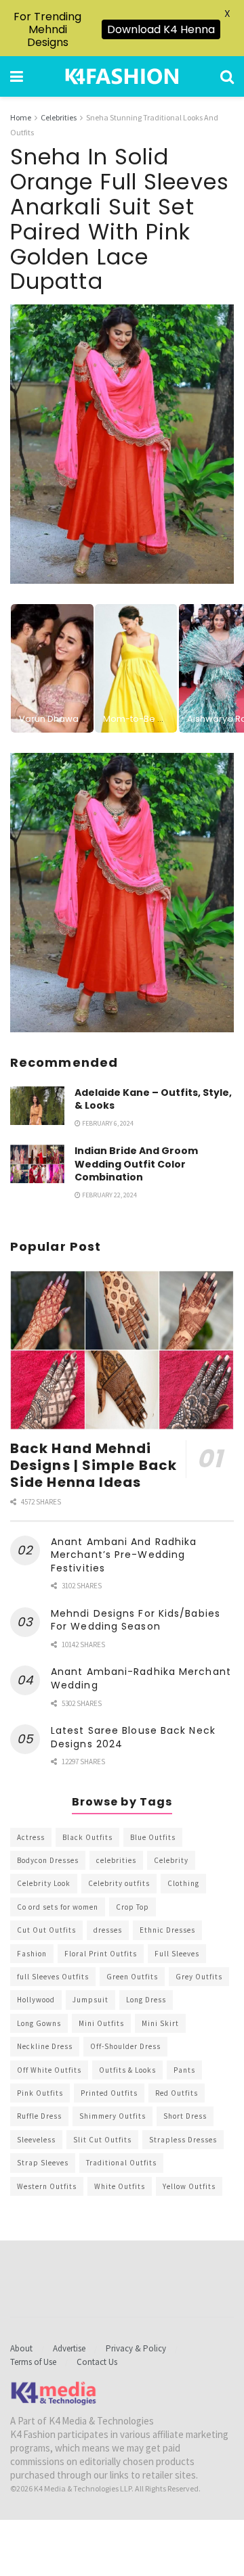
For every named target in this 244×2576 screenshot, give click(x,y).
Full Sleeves (177, 1954)
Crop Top (133, 1907)
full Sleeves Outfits (53, 1977)
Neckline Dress (45, 2046)
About (21, 2348)
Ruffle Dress (39, 2116)
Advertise (69, 2348)
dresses (108, 1930)
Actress (31, 1837)
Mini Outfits (101, 2023)
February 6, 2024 (107, 1123)
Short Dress (185, 2116)
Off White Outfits (49, 2070)
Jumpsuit (90, 2000)
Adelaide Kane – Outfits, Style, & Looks (153, 1099)
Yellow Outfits (189, 2186)
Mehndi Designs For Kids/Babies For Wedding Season (136, 1620)
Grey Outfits (199, 1977)
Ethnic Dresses (167, 1930)
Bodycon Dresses (48, 1860)
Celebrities (59, 117)
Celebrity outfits (119, 1883)
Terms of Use (33, 2362)
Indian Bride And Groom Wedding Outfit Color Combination (136, 1164)
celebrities (116, 1860)
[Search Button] (227, 76)
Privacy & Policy (136, 2348)
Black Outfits (87, 1837)
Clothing (183, 1883)
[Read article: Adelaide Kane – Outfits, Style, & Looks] (37, 1106)
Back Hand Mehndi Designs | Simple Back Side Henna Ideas (94, 1465)
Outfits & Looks (127, 2070)
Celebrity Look (44, 1883)
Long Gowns (39, 2023)
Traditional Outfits (121, 2163)
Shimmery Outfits (113, 2116)
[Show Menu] (17, 76)
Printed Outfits (109, 2093)
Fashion (32, 1954)
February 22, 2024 (109, 1195)
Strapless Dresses (183, 2140)
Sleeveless (36, 2140)
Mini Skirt (160, 2023)
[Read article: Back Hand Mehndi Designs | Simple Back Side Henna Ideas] (122, 1350)
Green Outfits (132, 1977)
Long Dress (146, 2000)
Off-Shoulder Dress (125, 2046)
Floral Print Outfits (101, 1954)
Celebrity (171, 1860)
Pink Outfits (40, 2093)
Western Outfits (47, 2186)
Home (21, 117)
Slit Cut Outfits (102, 2140)
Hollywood (36, 2000)
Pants (184, 2070)
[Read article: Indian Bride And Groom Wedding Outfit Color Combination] (37, 1164)
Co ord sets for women (58, 1907)
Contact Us (97, 2362)
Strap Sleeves (43, 2163)
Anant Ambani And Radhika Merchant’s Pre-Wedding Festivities (124, 1555)
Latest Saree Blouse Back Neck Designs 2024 (133, 1737)
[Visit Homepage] (122, 76)
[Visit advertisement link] (122, 893)
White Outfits (120, 2186)
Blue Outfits (153, 1837)
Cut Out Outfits (46, 1930)
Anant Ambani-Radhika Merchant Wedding (141, 1678)
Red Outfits (177, 2093)
